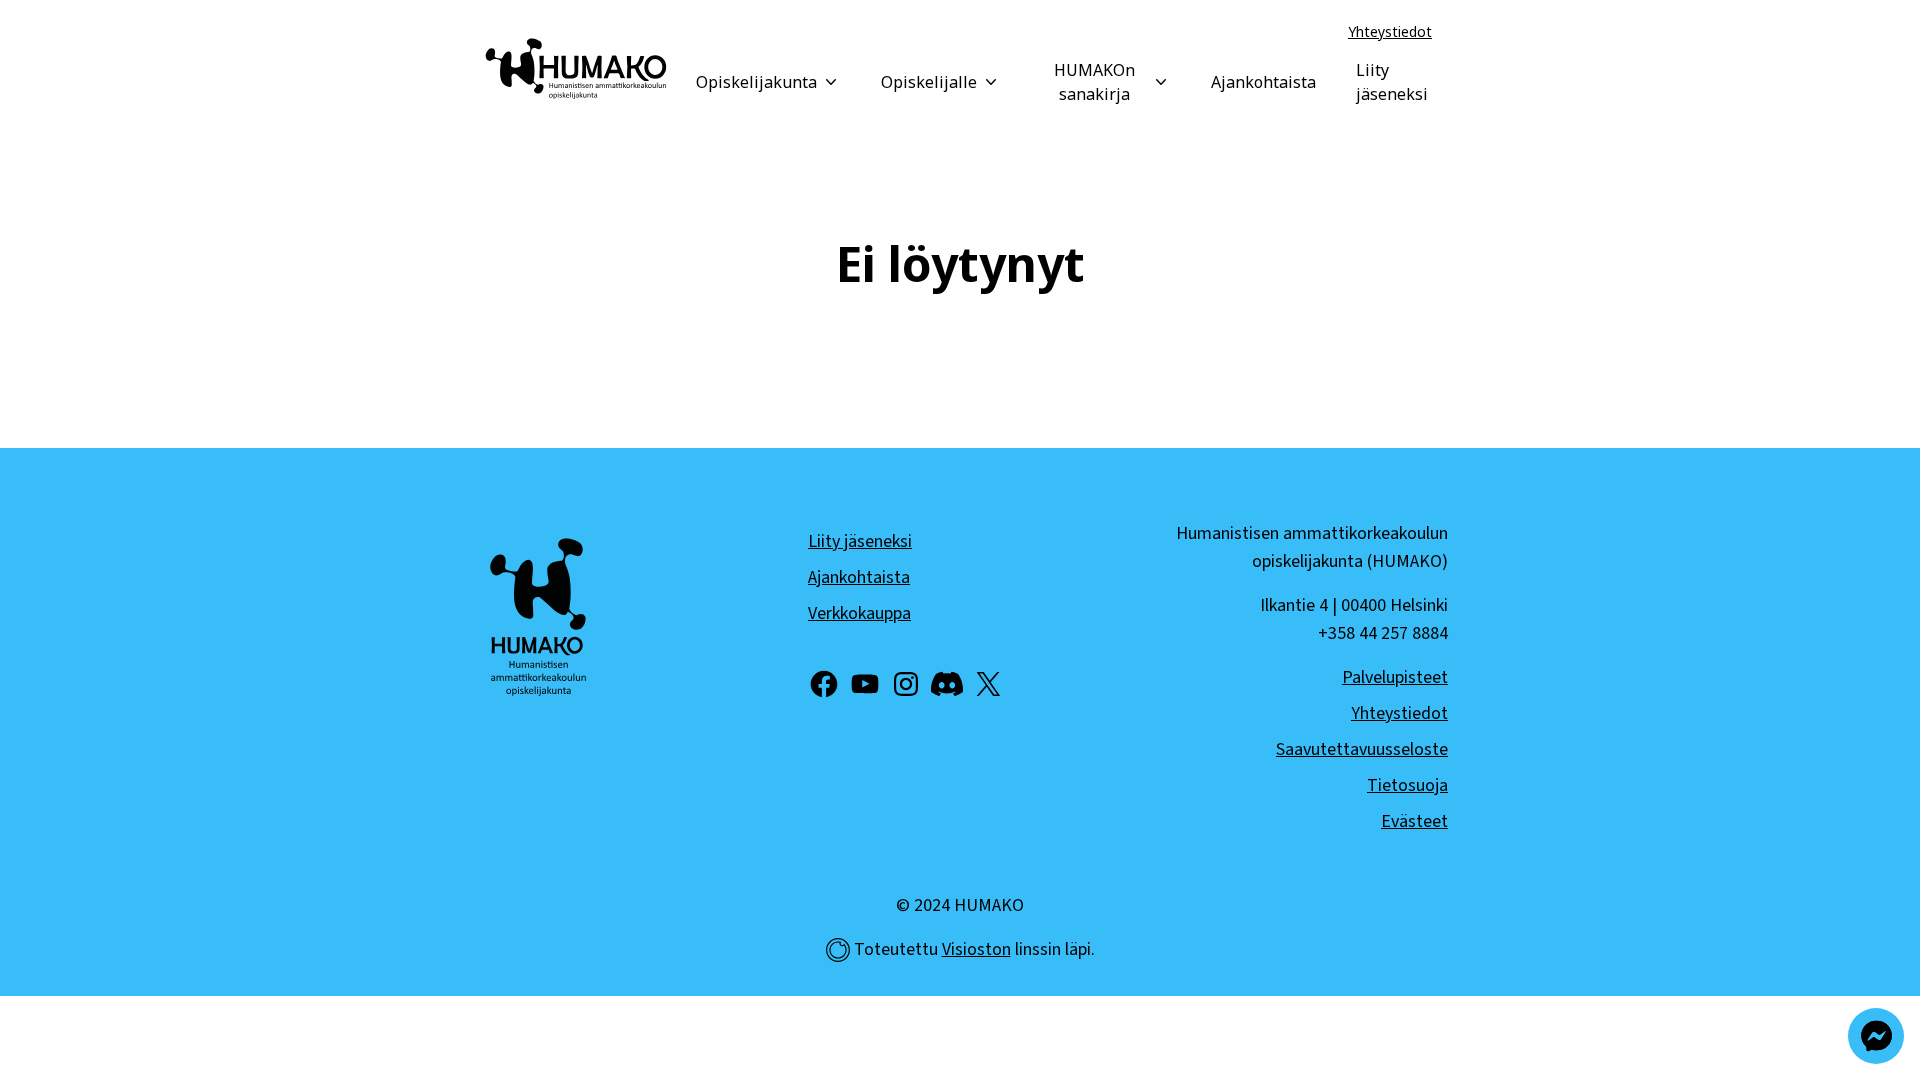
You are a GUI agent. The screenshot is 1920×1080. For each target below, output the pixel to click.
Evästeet (1414, 821)
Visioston (976, 949)
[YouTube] (865, 684)
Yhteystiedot (1390, 31)
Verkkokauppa (859, 613)
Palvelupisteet (1395, 677)
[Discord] (947, 684)
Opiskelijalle (929, 82)
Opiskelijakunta (756, 82)
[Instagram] (906, 684)
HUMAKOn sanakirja (1094, 82)
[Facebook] (824, 684)
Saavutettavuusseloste (1362, 749)
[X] (988, 684)
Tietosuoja (1407, 785)
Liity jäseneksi (1392, 82)
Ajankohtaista (1263, 82)
